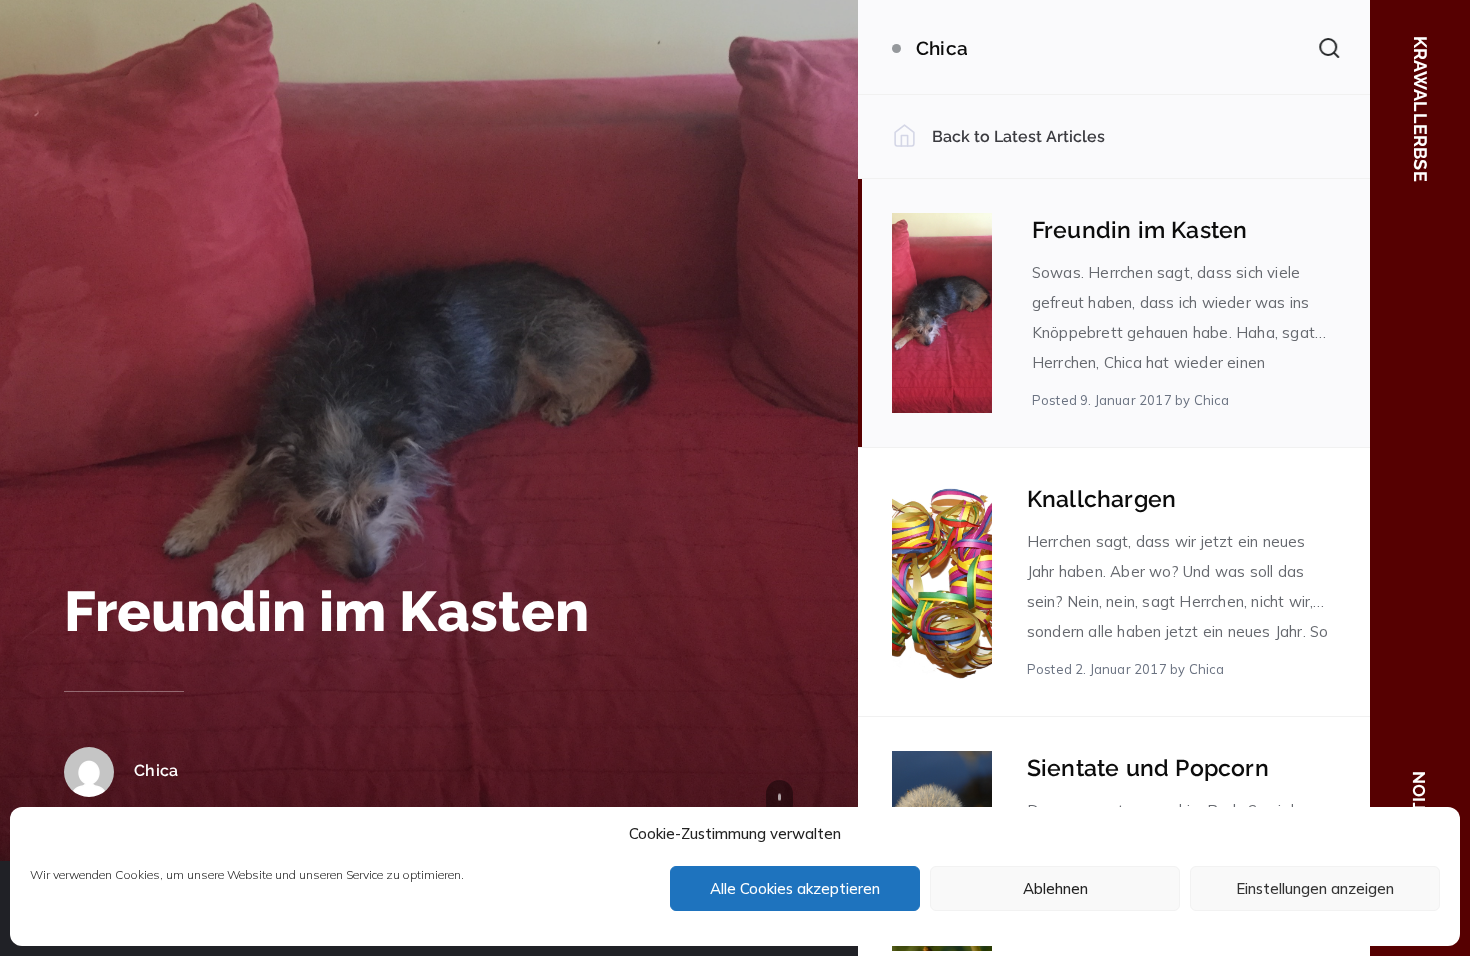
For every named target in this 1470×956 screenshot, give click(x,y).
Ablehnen (1055, 888)
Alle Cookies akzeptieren (795, 888)
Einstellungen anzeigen (1315, 888)
